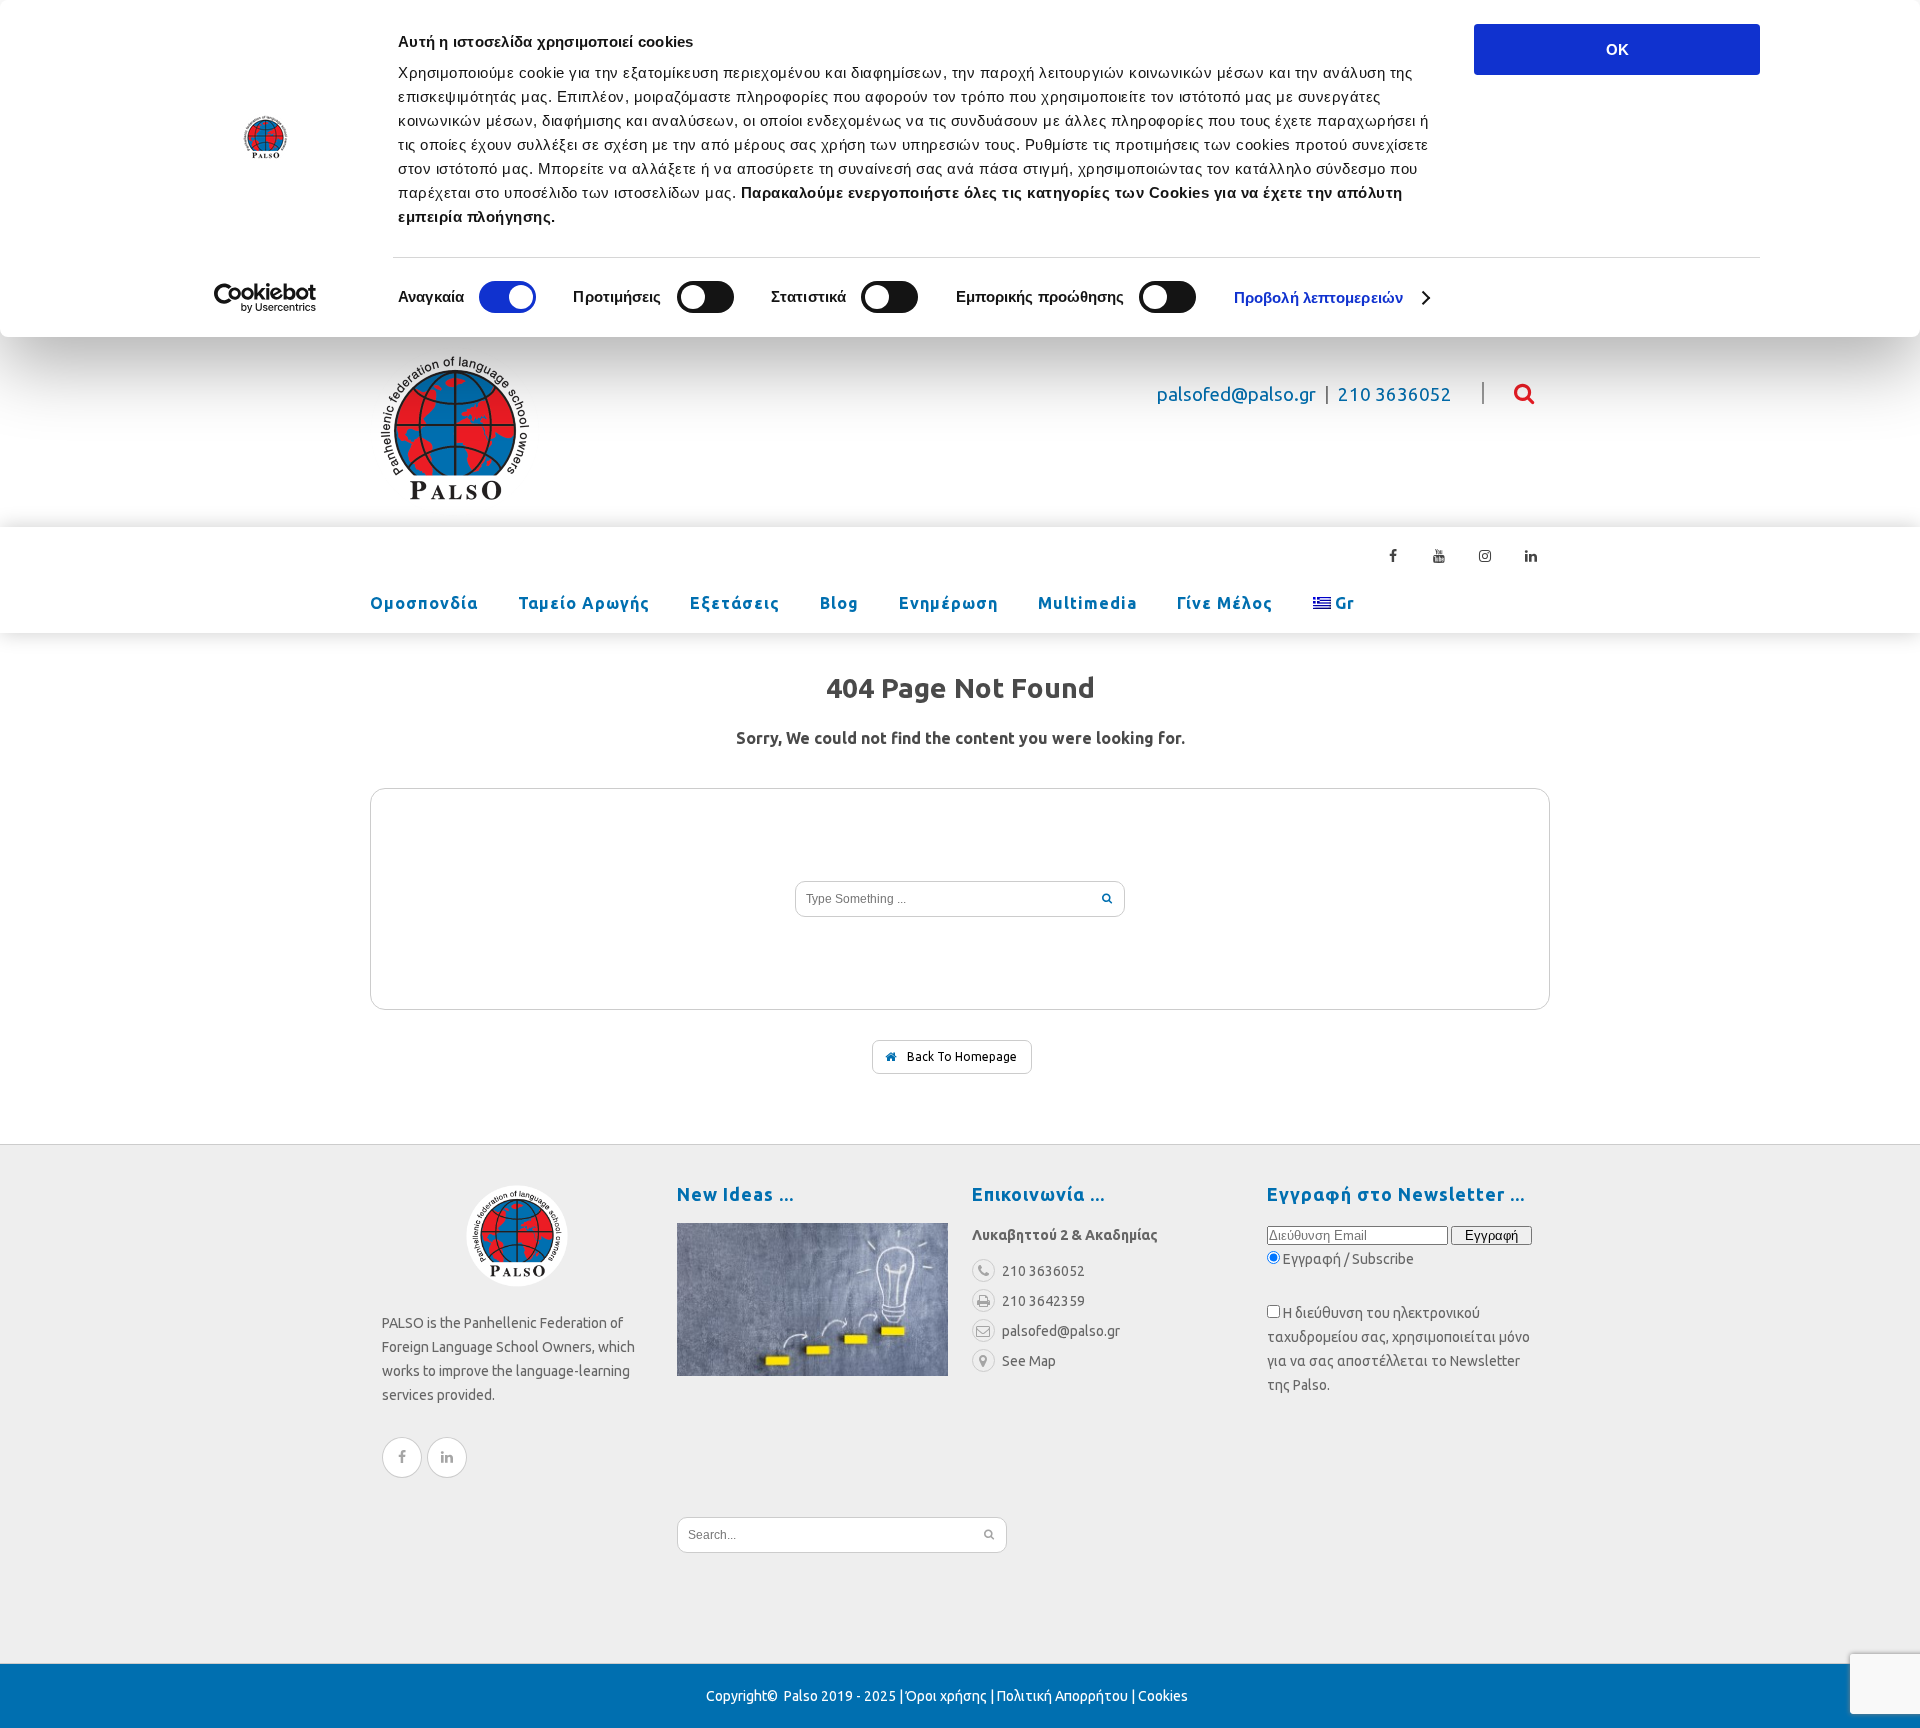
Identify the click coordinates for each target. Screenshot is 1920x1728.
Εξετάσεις (735, 603)
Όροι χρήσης (946, 1696)
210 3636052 (1395, 394)
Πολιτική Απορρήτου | (1067, 1696)
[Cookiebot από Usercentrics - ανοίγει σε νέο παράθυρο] (265, 298)
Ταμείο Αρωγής (584, 603)
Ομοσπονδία (424, 603)
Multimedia (1087, 603)
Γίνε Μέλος (1225, 603)
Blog (839, 603)
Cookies (1163, 1696)
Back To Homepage (960, 1056)
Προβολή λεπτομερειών (1318, 297)
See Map (1029, 1361)
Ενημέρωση (948, 603)
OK (1617, 49)
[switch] (705, 297)
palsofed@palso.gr (1236, 394)
